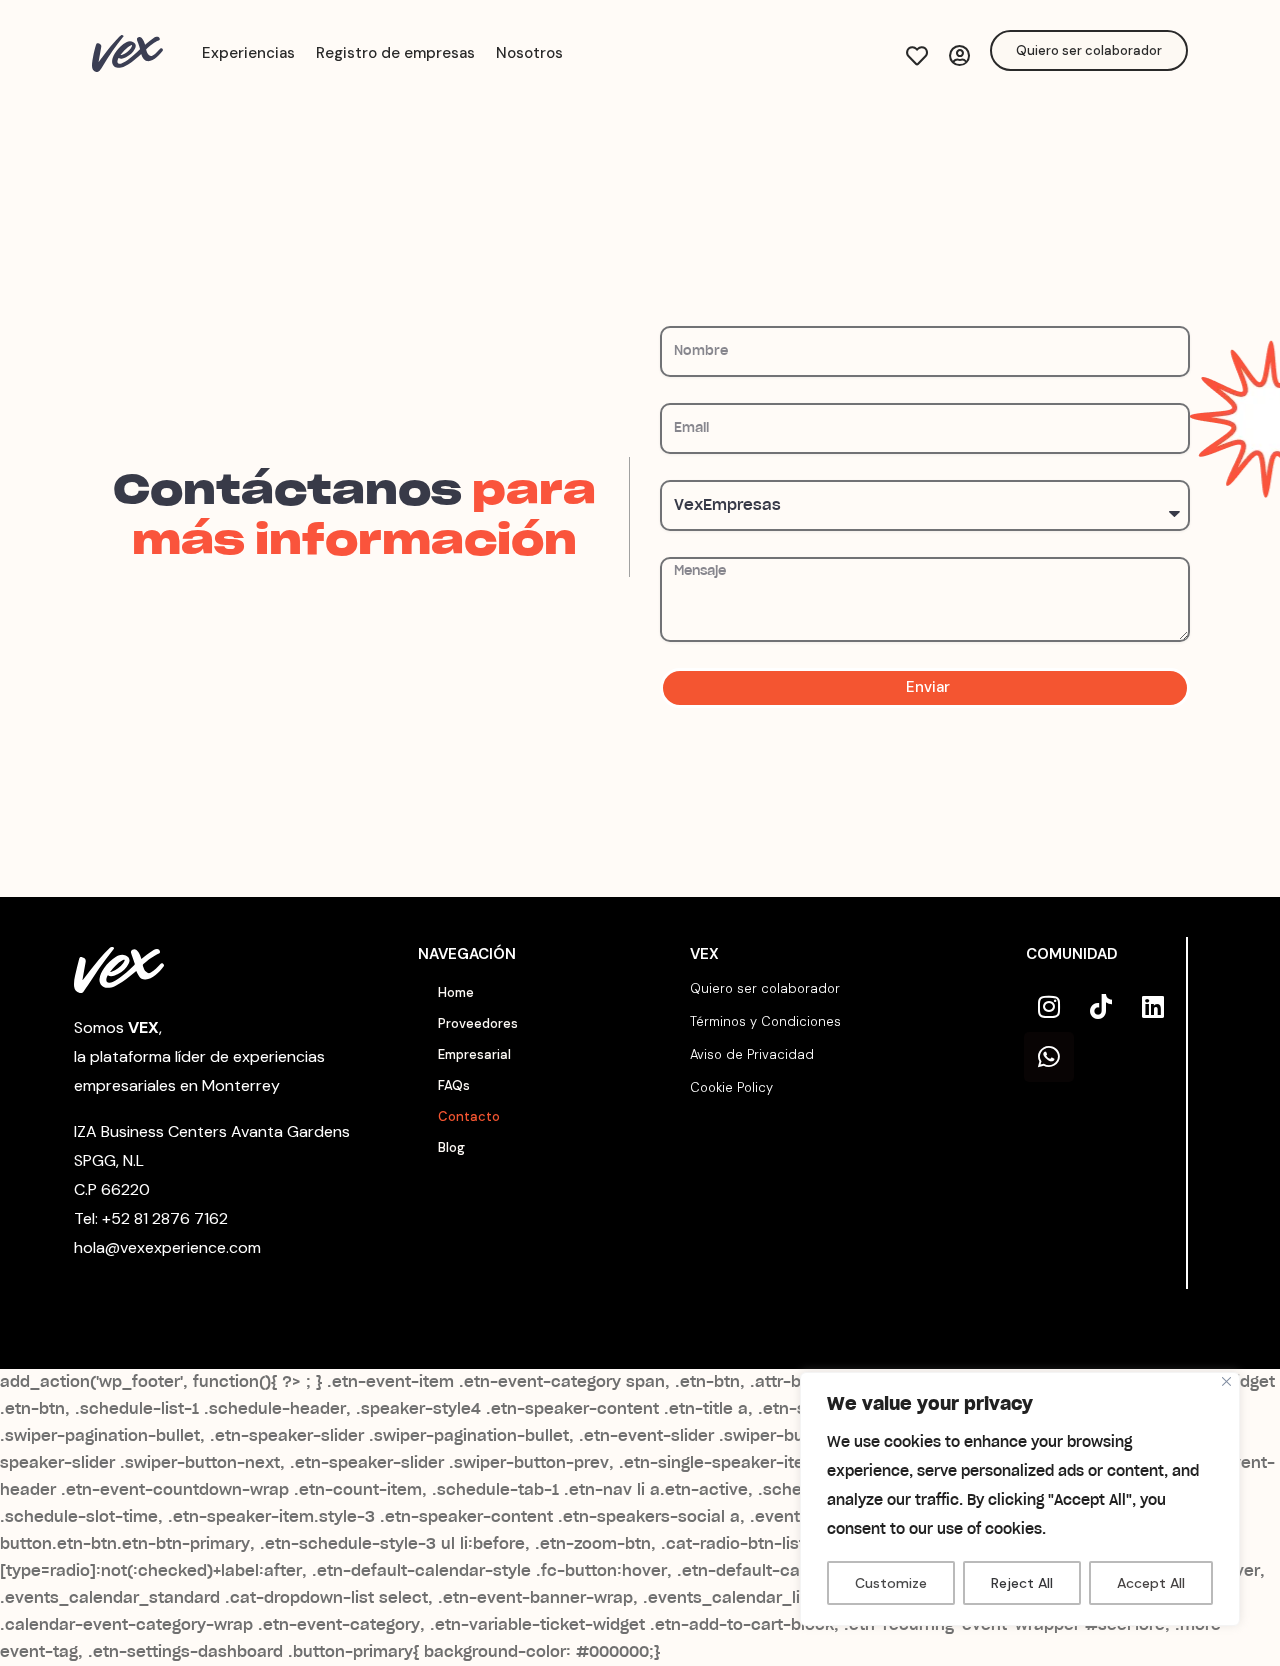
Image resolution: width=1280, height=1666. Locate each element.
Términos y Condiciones (765, 1021)
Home (456, 992)
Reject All (1022, 1583)
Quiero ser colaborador (765, 988)
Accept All (1151, 1583)
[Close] (1226, 1381)
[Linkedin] (1153, 1007)
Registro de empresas (395, 53)
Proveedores (478, 1023)
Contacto (469, 1116)
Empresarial (474, 1054)
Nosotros (529, 53)
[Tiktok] (1101, 1007)
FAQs (454, 1085)
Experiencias (248, 53)
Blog (451, 1147)
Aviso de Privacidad (752, 1054)
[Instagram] (1049, 1007)
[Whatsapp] (1049, 1057)
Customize (891, 1583)
